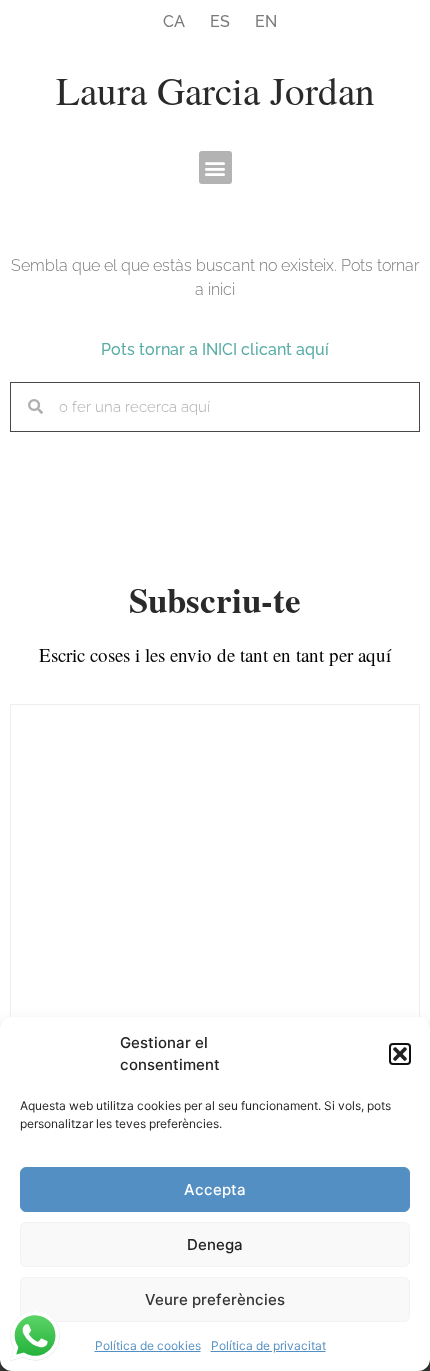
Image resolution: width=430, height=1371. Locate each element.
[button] (400, 1054)
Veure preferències (215, 1299)
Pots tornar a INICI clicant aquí (215, 349)
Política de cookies (148, 1345)
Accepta (215, 1189)
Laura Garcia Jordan (215, 90)
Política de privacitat (268, 1345)
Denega (215, 1244)
